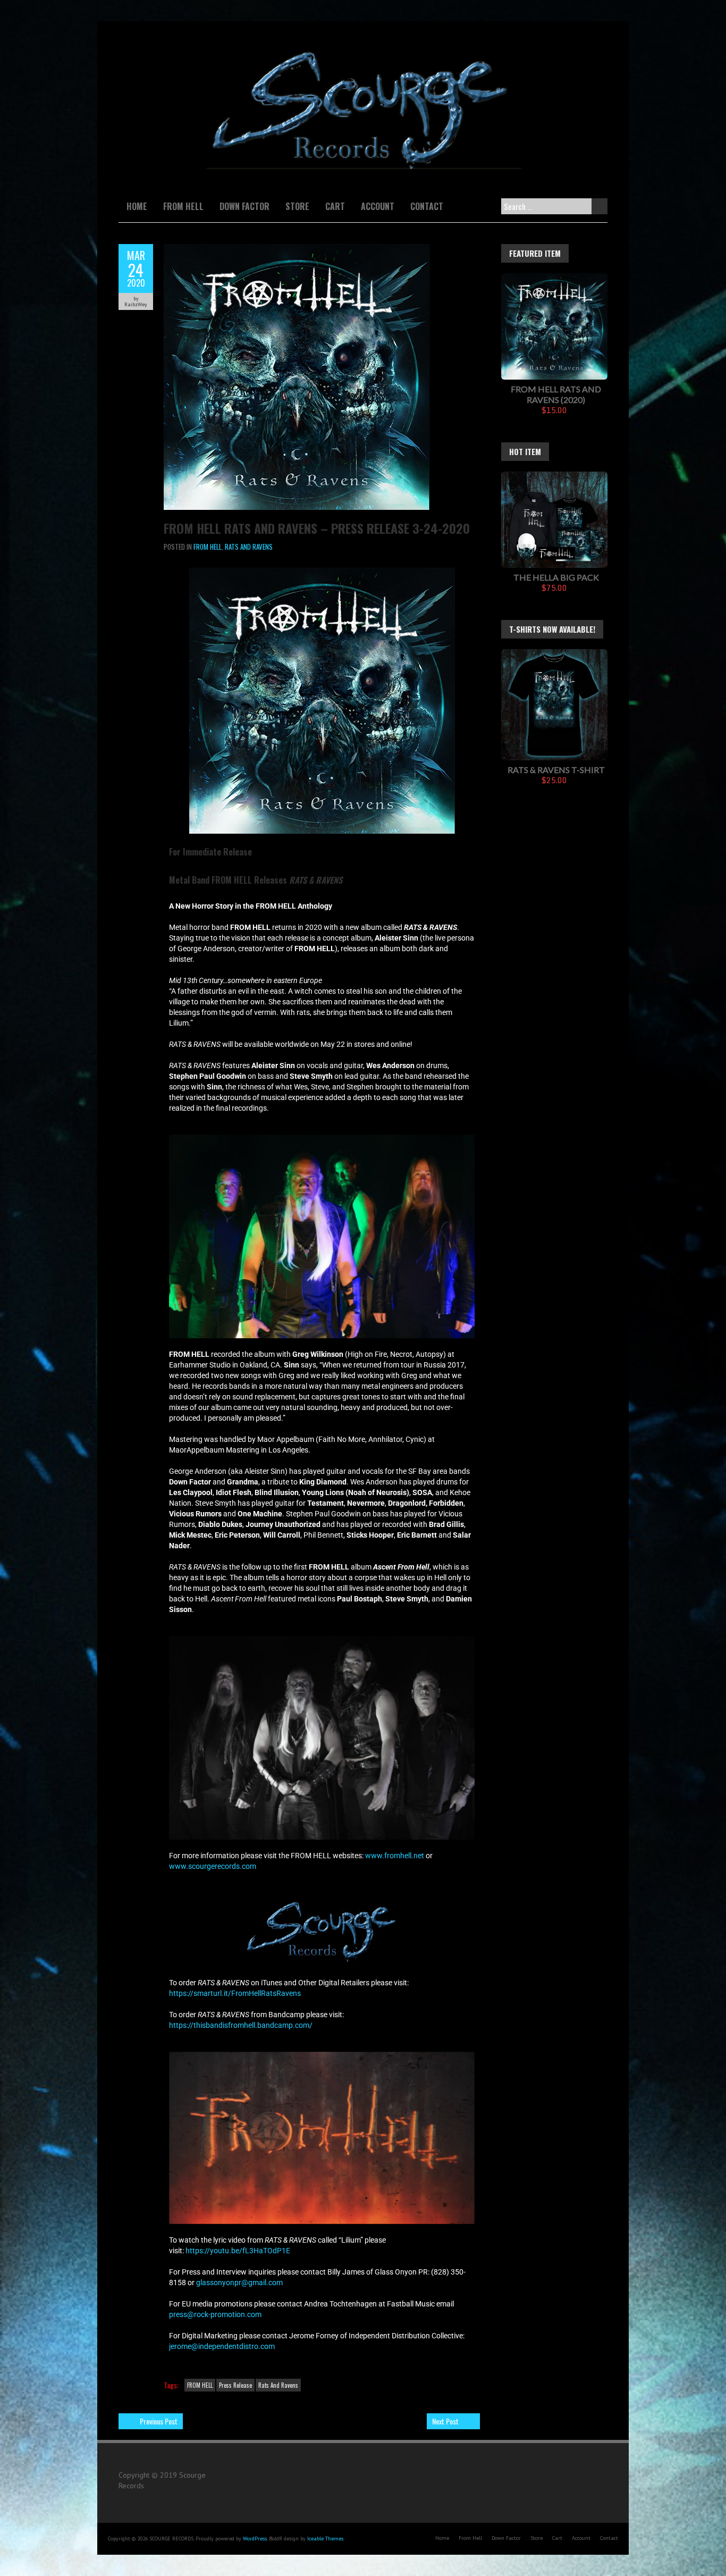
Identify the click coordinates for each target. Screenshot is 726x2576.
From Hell (183, 206)
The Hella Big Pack (556, 577)
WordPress (255, 2539)
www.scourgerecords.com (213, 1866)
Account (378, 206)
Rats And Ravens (249, 547)
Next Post (445, 2421)
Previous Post (159, 2421)
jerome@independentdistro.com (222, 2346)
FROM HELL (208, 547)
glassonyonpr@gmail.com (239, 2283)
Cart (335, 206)
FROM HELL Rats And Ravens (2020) (556, 394)
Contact (427, 206)
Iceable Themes (325, 2539)
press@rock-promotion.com (215, 2314)
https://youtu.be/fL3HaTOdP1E (238, 2251)
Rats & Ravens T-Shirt (556, 770)
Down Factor (244, 206)
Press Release (235, 2385)
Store (297, 206)
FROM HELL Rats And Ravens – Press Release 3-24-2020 (317, 528)
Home (137, 206)
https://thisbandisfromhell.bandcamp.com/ (241, 2025)
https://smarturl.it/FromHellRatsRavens (235, 1993)
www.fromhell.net (395, 1856)
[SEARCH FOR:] (552, 206)
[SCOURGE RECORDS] (363, 48)
